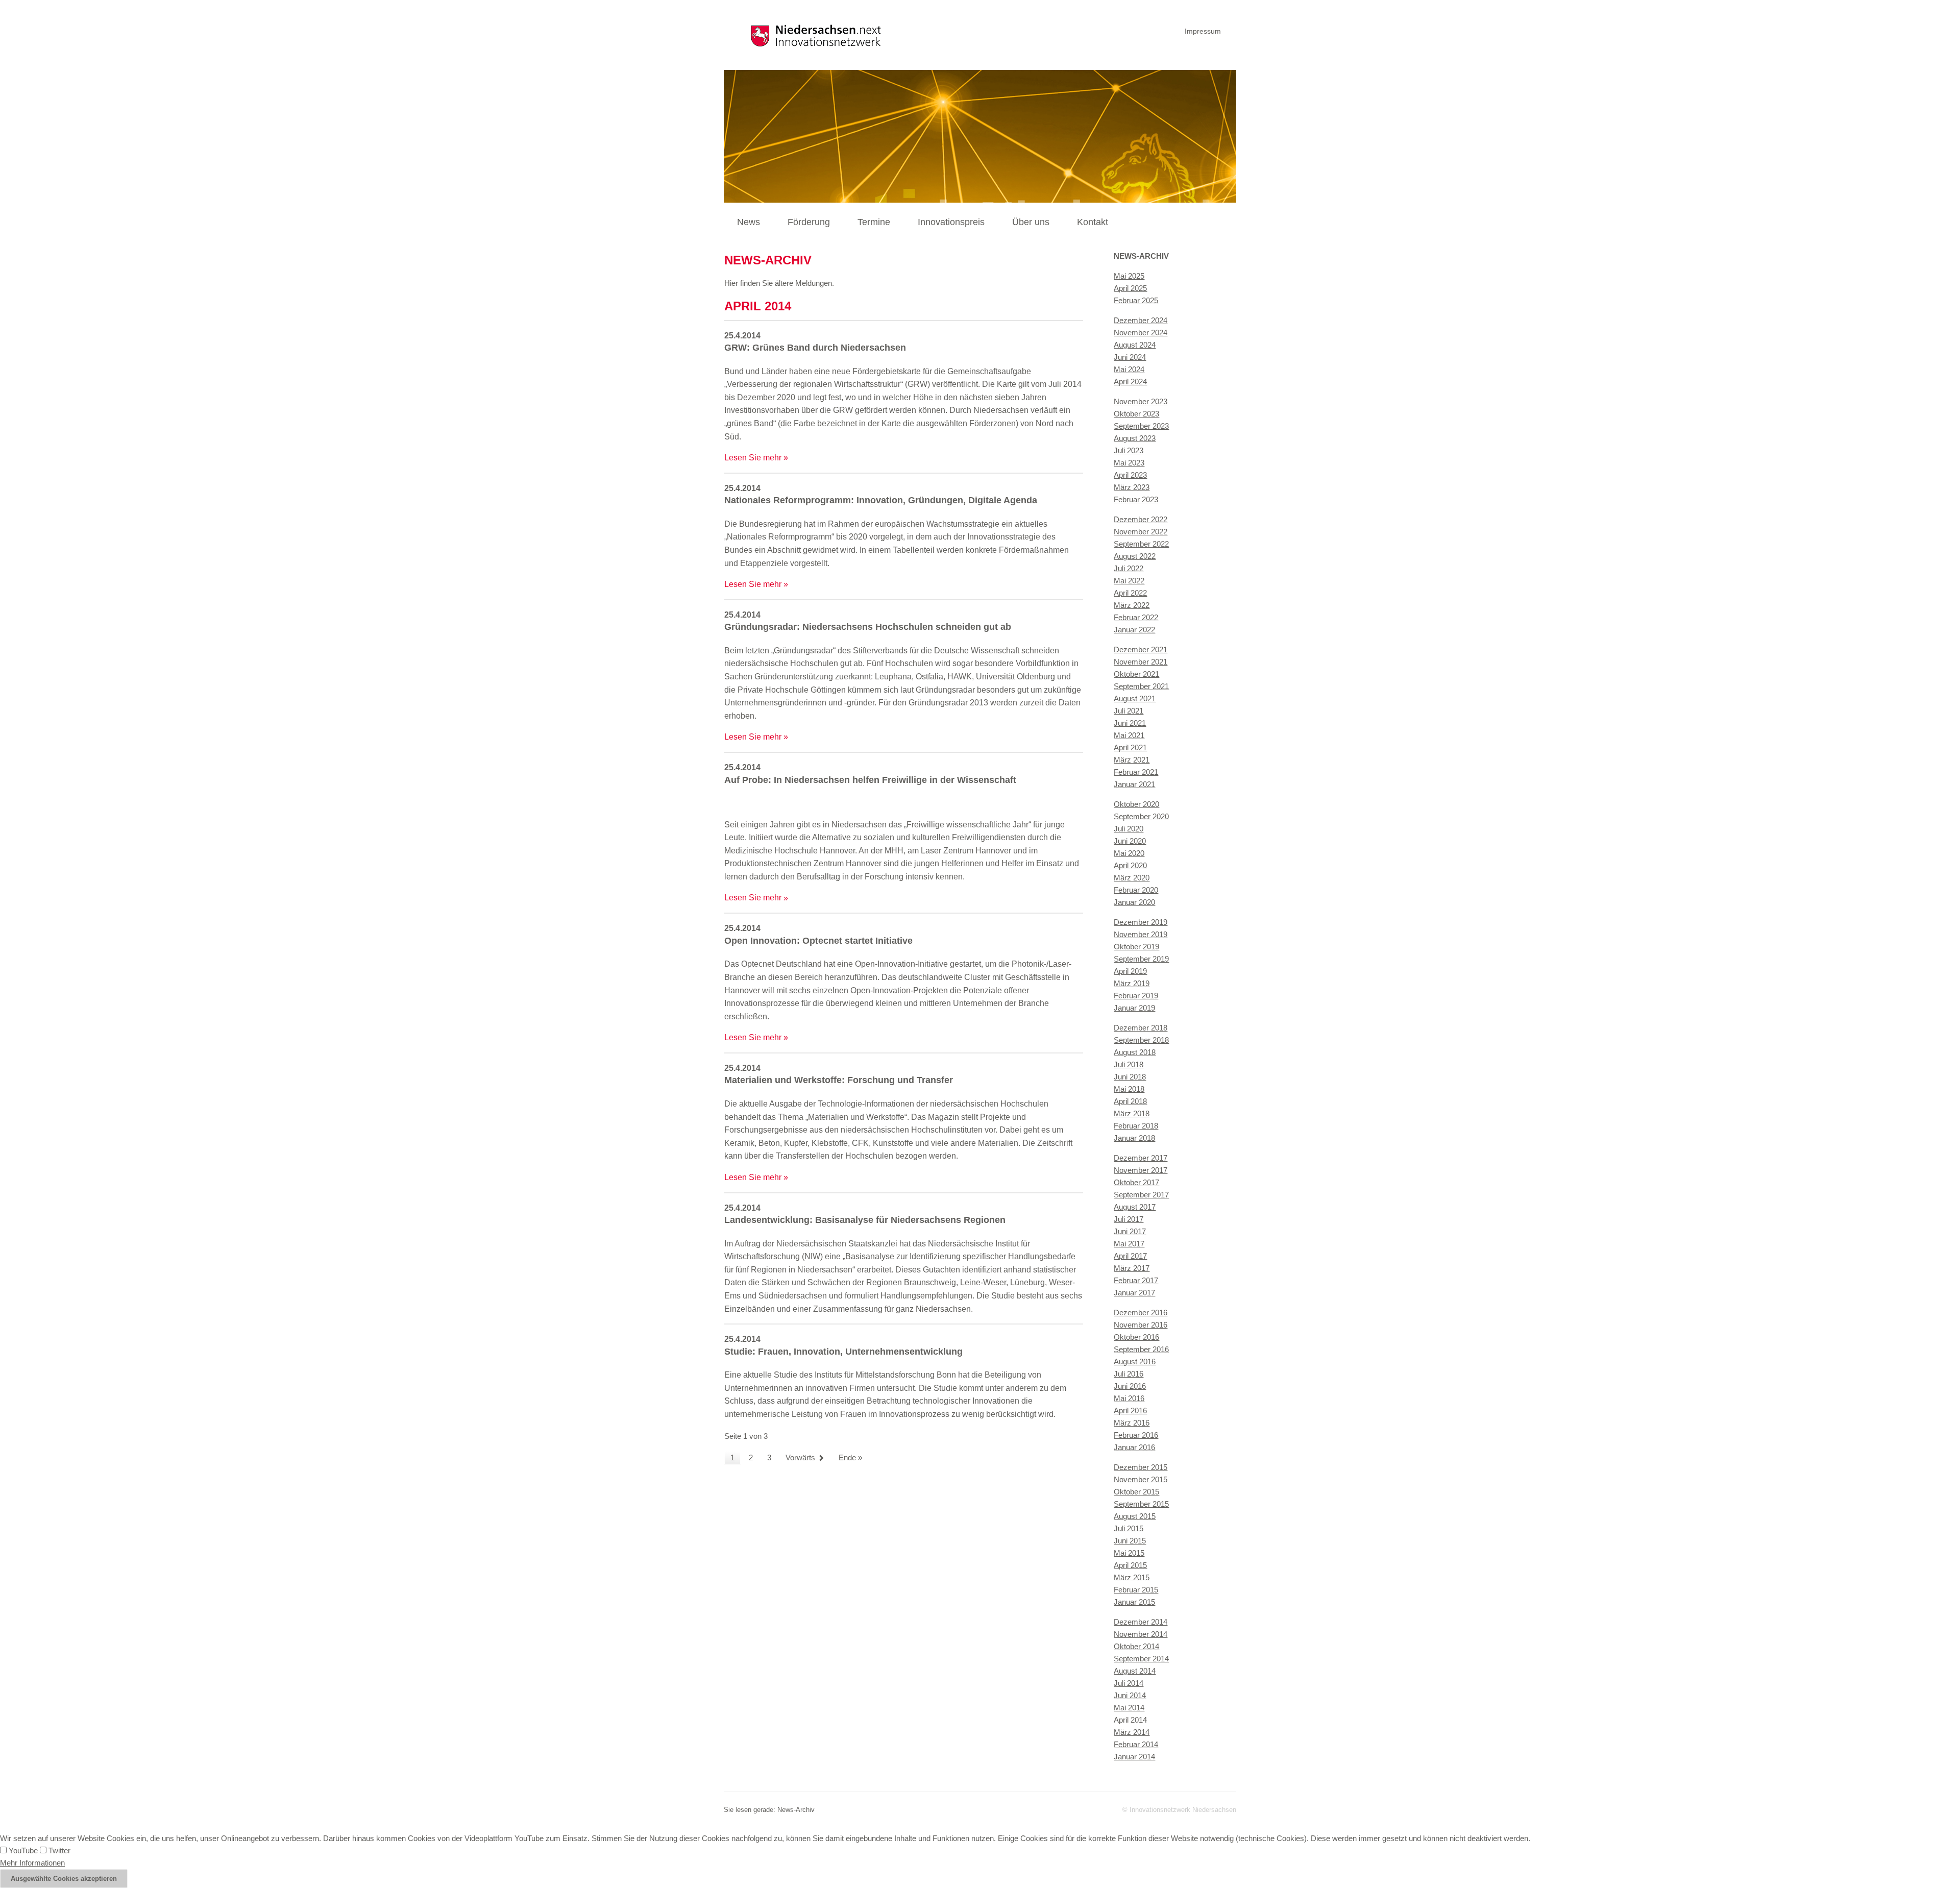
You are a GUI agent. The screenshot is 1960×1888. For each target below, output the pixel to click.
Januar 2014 (1134, 1757)
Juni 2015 (1130, 1541)
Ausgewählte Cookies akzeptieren (64, 1879)
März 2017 (1132, 1268)
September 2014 (1141, 1659)
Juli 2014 (1129, 1683)
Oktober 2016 (1136, 1337)
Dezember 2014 (1141, 1622)
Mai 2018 (1129, 1089)
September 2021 (1141, 686)
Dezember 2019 (1141, 922)
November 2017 (1141, 1170)
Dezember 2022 (1141, 519)
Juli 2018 (1129, 1064)
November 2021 (1141, 662)
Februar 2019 (1136, 996)
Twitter (58, 1850)
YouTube (22, 1850)
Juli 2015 (1129, 1528)
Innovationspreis (951, 222)
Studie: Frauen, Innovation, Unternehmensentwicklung (843, 1352)
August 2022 (1135, 556)
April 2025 (1130, 288)
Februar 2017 (1136, 1280)
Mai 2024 (1129, 369)
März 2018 (1132, 1113)
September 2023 (1141, 426)
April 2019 (1130, 971)
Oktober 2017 (1136, 1182)
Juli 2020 (1129, 829)
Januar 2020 (1134, 902)
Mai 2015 (1129, 1553)
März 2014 (1132, 1732)
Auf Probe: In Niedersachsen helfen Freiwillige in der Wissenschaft (870, 780)
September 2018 (1141, 1040)
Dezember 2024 (1141, 320)
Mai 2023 (1129, 463)
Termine (874, 222)
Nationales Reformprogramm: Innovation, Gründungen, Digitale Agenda (881, 500)
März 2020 (1132, 878)
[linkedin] (1234, 30)
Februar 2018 (1136, 1126)
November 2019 (1141, 934)
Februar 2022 (1136, 617)
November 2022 (1141, 532)
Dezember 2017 (1141, 1158)
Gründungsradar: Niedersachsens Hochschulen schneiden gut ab (868, 627)
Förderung (809, 222)
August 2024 (1135, 345)
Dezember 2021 (1141, 649)
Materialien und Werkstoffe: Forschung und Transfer (839, 1080)
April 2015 (1130, 1565)
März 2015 (1132, 1577)
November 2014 (1141, 1634)
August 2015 (1135, 1516)
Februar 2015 (1136, 1590)
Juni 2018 (1130, 1077)
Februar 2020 (1136, 890)
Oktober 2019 (1136, 947)
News (749, 222)
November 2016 (1141, 1325)
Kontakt (1093, 222)
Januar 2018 (1134, 1138)
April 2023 (1130, 475)
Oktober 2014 (1136, 1646)
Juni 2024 (1130, 357)
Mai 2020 (1129, 853)
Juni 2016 (1130, 1386)
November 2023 (1141, 401)
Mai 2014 (1129, 1708)
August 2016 (1135, 1362)
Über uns (1031, 222)
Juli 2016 (1129, 1374)
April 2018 (1130, 1101)
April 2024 (1130, 382)
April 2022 (1130, 593)
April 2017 (1130, 1256)
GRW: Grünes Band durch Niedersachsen (815, 348)
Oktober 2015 (1136, 1492)
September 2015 (1141, 1504)
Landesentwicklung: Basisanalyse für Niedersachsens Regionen (865, 1220)
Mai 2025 (1129, 276)
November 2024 (1141, 333)
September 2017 (1141, 1195)
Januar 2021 (1134, 784)
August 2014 (1135, 1671)
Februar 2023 (1136, 499)
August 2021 (1135, 698)
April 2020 (1130, 865)
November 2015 (1141, 1479)
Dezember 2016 (1141, 1313)
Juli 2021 (1129, 711)
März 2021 (1132, 760)
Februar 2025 (1136, 300)
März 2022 (1132, 605)
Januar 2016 (1134, 1447)
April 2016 (1130, 1411)
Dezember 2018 (1141, 1028)
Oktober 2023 (1136, 414)
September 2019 (1141, 959)
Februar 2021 (1136, 772)
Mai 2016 (1129, 1398)
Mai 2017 (1129, 1244)
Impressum (1203, 31)
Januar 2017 (1134, 1293)
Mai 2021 (1129, 735)
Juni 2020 (1130, 841)
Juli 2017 (1129, 1219)
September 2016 (1141, 1349)
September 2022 (1141, 544)
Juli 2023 (1129, 450)
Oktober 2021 (1136, 674)
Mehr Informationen (32, 1863)
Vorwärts (800, 1457)
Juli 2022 (1129, 568)
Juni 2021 (1130, 723)
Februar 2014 (1136, 1744)
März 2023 (1132, 487)
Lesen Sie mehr (753, 458)
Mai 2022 (1129, 581)
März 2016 (1132, 1423)
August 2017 (1135, 1207)
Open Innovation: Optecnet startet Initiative (818, 941)
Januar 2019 (1134, 1008)
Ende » (850, 1457)
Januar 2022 (1134, 630)
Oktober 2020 (1136, 804)
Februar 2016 (1136, 1435)
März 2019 (1132, 983)
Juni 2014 (1130, 1695)
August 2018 (1135, 1052)
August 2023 (1135, 438)
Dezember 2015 (1141, 1467)
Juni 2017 (1130, 1231)
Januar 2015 (1134, 1602)
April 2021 (1130, 747)
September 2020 (1141, 816)
